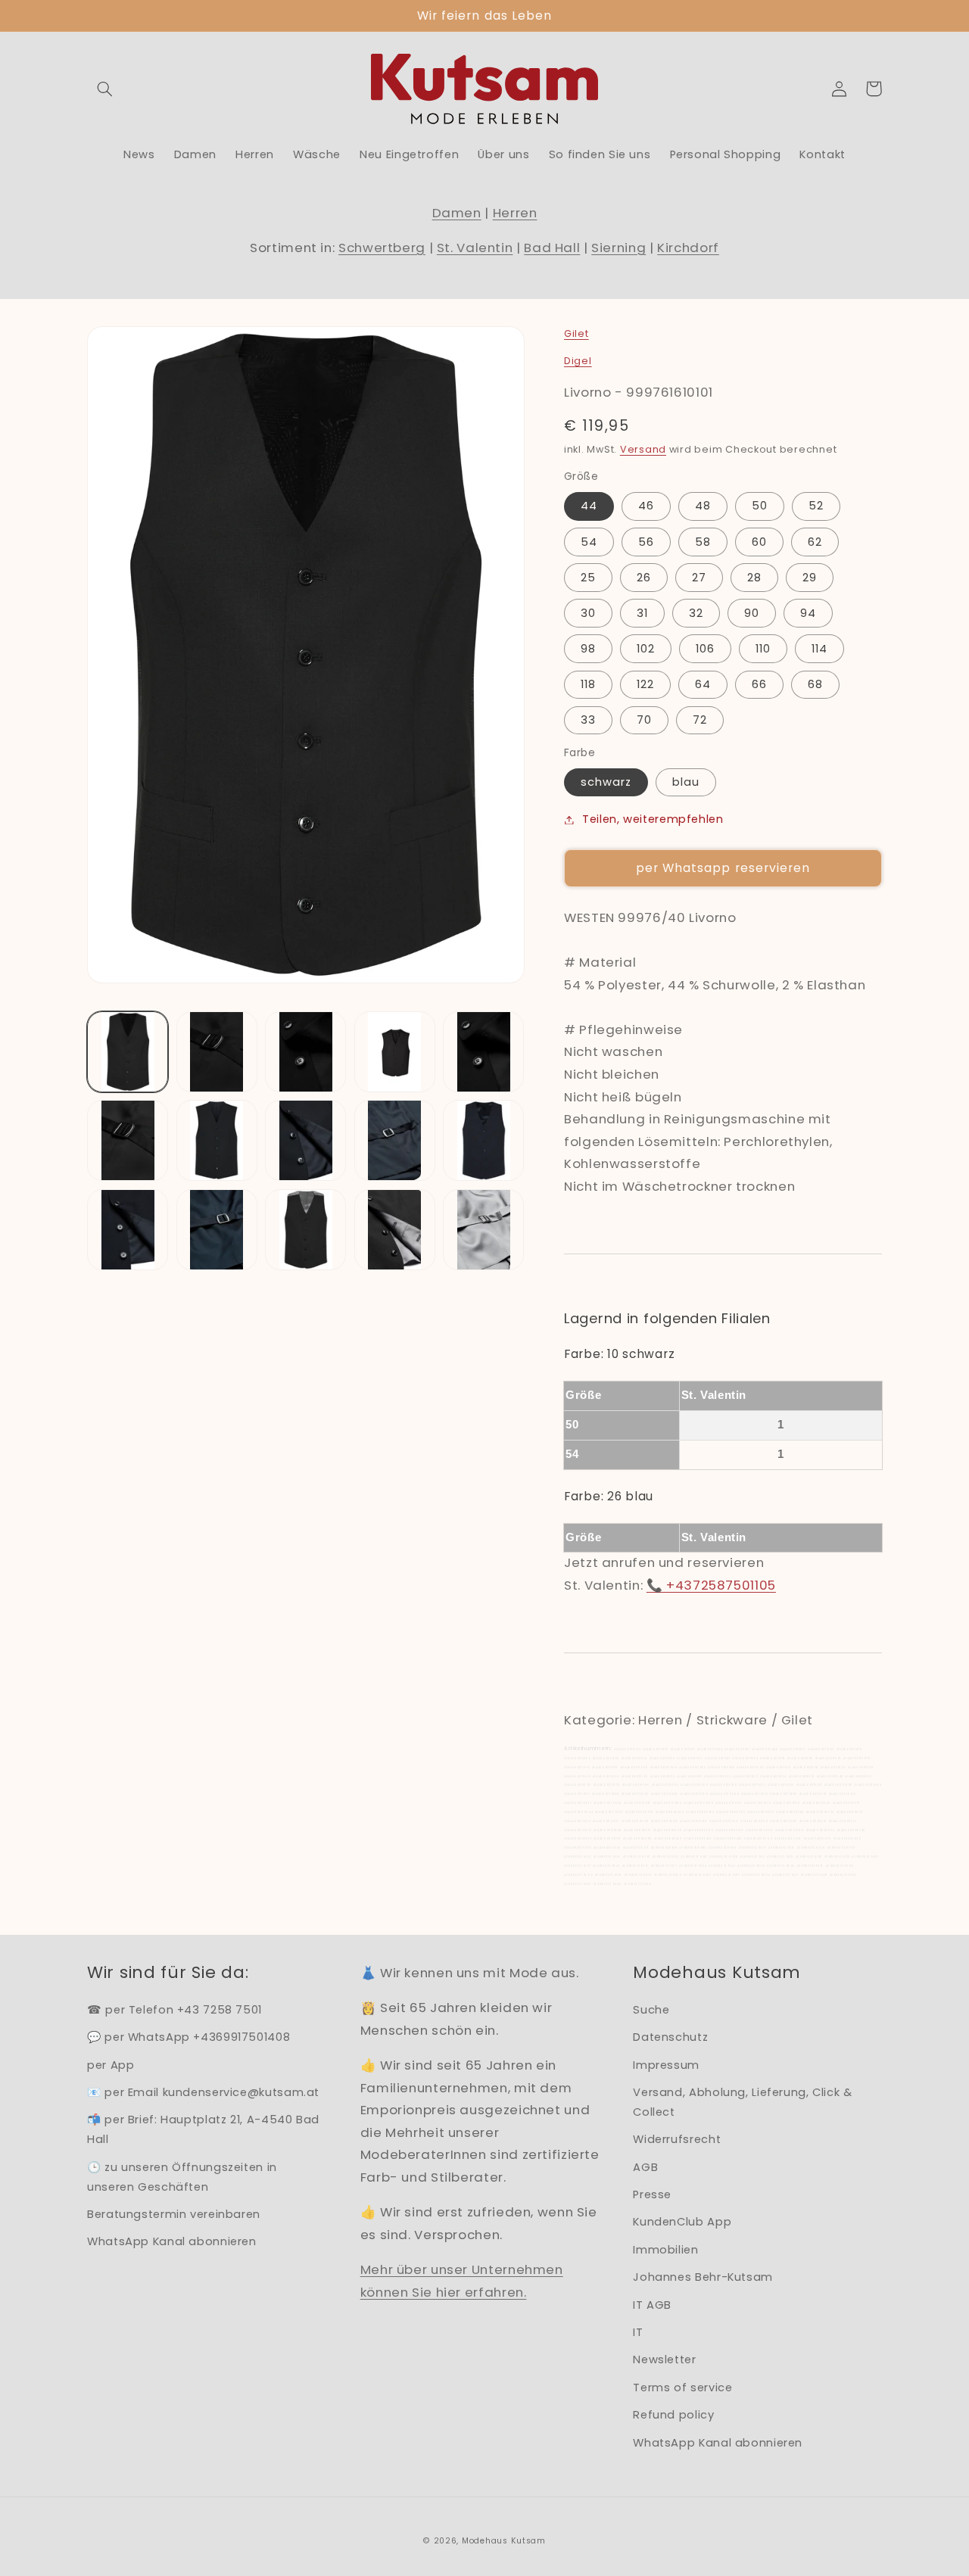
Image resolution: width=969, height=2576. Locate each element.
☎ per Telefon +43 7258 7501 (174, 2010)
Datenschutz (670, 2037)
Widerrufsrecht (677, 2139)
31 (642, 613)
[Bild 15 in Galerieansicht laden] (483, 1230)
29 (810, 578)
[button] (104, 89)
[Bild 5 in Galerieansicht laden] (483, 1052)
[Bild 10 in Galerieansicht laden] (483, 1140)
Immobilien (665, 2250)
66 (759, 684)
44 (589, 506)
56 (646, 542)
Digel (578, 361)
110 (763, 649)
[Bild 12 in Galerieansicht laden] (217, 1230)
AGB (645, 2167)
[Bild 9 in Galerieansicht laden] (395, 1140)
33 (588, 720)
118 (588, 684)
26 (644, 578)
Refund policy (673, 2415)
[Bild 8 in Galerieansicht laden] (305, 1140)
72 (700, 720)
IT (638, 2332)
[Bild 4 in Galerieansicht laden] (395, 1052)
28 (754, 578)
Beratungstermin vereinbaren (174, 2214)
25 (588, 578)
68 (815, 684)
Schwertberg (382, 248)
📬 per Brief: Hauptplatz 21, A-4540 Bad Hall (203, 2129)
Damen (457, 213)
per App (111, 2065)
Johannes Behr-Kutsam (703, 2277)
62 (815, 542)
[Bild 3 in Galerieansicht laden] (305, 1052)
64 (703, 684)
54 (589, 542)
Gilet (576, 333)
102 (646, 649)
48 (703, 506)
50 (760, 506)
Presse (652, 2194)
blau (686, 782)
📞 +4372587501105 (711, 1585)
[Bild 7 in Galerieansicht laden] (217, 1140)
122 (645, 684)
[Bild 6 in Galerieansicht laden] (128, 1140)
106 (705, 649)
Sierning (618, 248)
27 (699, 578)
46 (646, 506)
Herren (515, 213)
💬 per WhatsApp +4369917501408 (189, 2037)
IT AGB (652, 2305)
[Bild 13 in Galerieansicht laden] (305, 1230)
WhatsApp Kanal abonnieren (172, 2241)
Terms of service (682, 2388)
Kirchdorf (688, 248)
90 (752, 613)
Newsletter (664, 2360)
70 (644, 720)
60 (759, 542)
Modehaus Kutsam (504, 2541)
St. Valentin (475, 248)
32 (696, 613)
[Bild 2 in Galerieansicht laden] (217, 1052)
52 (816, 506)
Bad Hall (552, 248)
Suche (651, 2010)
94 (808, 613)
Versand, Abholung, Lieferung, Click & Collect (742, 2102)
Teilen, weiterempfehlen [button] (653, 819)
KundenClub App (682, 2222)
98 (588, 649)
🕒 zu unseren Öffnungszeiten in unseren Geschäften (182, 2177)
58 (703, 542)
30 (588, 613)
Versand (643, 449)
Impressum (666, 2065)
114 (819, 649)
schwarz (606, 782)
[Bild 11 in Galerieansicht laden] (128, 1230)
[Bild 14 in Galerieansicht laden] (395, 1230)
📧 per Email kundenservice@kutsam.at (203, 2092)
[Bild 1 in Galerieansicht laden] (128, 1052)
